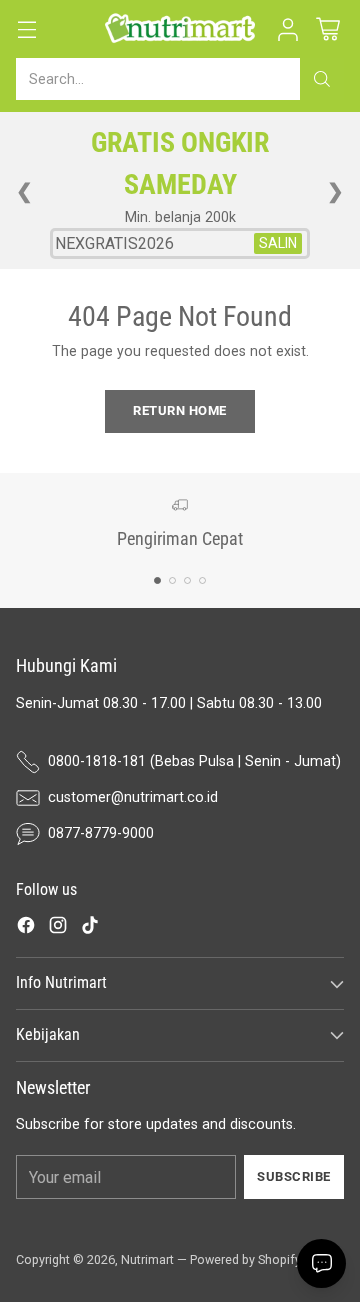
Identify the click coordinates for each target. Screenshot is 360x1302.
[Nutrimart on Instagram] (58, 928)
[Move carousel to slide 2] (172, 580)
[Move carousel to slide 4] (202, 580)
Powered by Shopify (245, 1259)
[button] (287, 29)
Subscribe (294, 1176)
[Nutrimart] (180, 29)
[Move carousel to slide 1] (157, 580)
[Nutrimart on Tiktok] (90, 928)
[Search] (322, 79)
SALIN (278, 243)
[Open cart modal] (327, 29)
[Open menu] (26, 29)
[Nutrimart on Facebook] (26, 928)
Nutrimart (147, 1259)
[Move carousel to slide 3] (187, 580)
